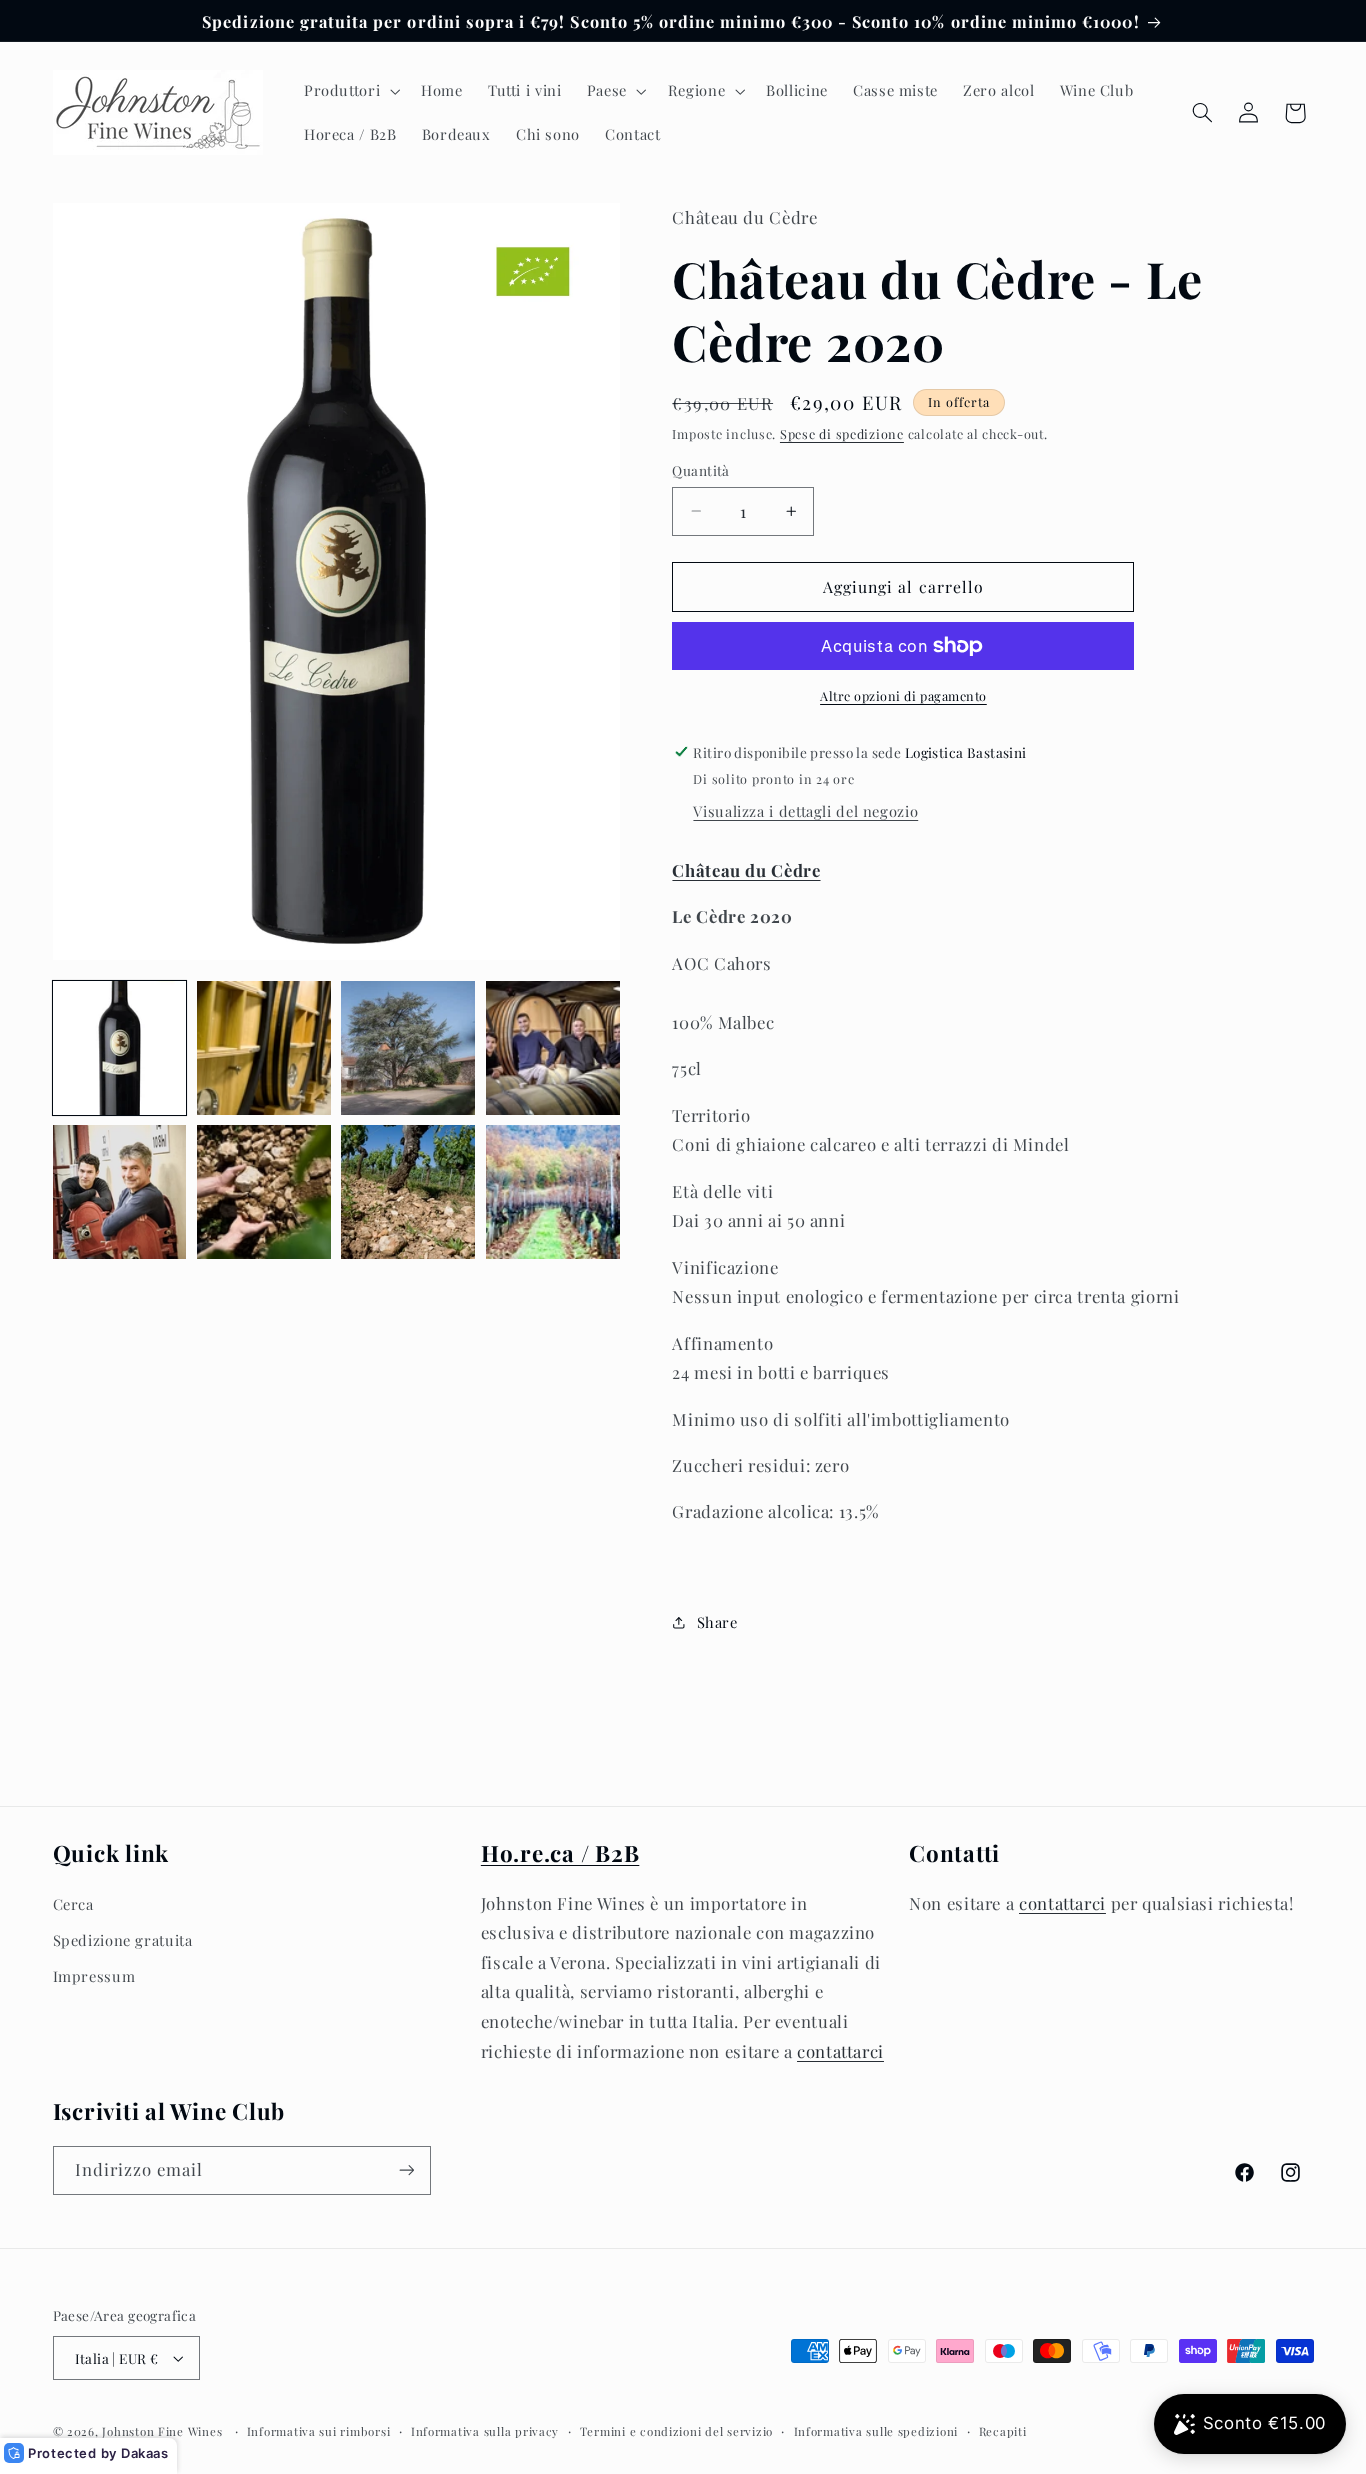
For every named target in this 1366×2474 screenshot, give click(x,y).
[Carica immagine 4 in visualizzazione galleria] (553, 1048)
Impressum (94, 1976)
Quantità (700, 470)
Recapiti (1003, 2431)
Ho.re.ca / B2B (560, 1853)
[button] (349, 91)
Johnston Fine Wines (162, 2431)
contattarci (840, 2050)
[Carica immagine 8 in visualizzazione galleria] (553, 1192)
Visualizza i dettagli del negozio (805, 811)
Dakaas (145, 2453)
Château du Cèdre (746, 870)
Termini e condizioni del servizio (676, 2431)
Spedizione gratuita (123, 1939)
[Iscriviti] (406, 2170)
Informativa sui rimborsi (319, 2431)
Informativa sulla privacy (485, 2431)
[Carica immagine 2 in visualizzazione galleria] (264, 1048)
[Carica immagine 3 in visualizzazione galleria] (408, 1048)
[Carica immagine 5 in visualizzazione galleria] (120, 1192)
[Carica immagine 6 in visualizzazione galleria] (264, 1192)
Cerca (73, 1903)
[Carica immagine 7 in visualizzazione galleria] (408, 1192)
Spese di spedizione (842, 433)
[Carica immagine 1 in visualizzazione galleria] (120, 1048)
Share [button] (717, 1622)
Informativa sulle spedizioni (876, 2431)
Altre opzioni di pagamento (903, 695)
